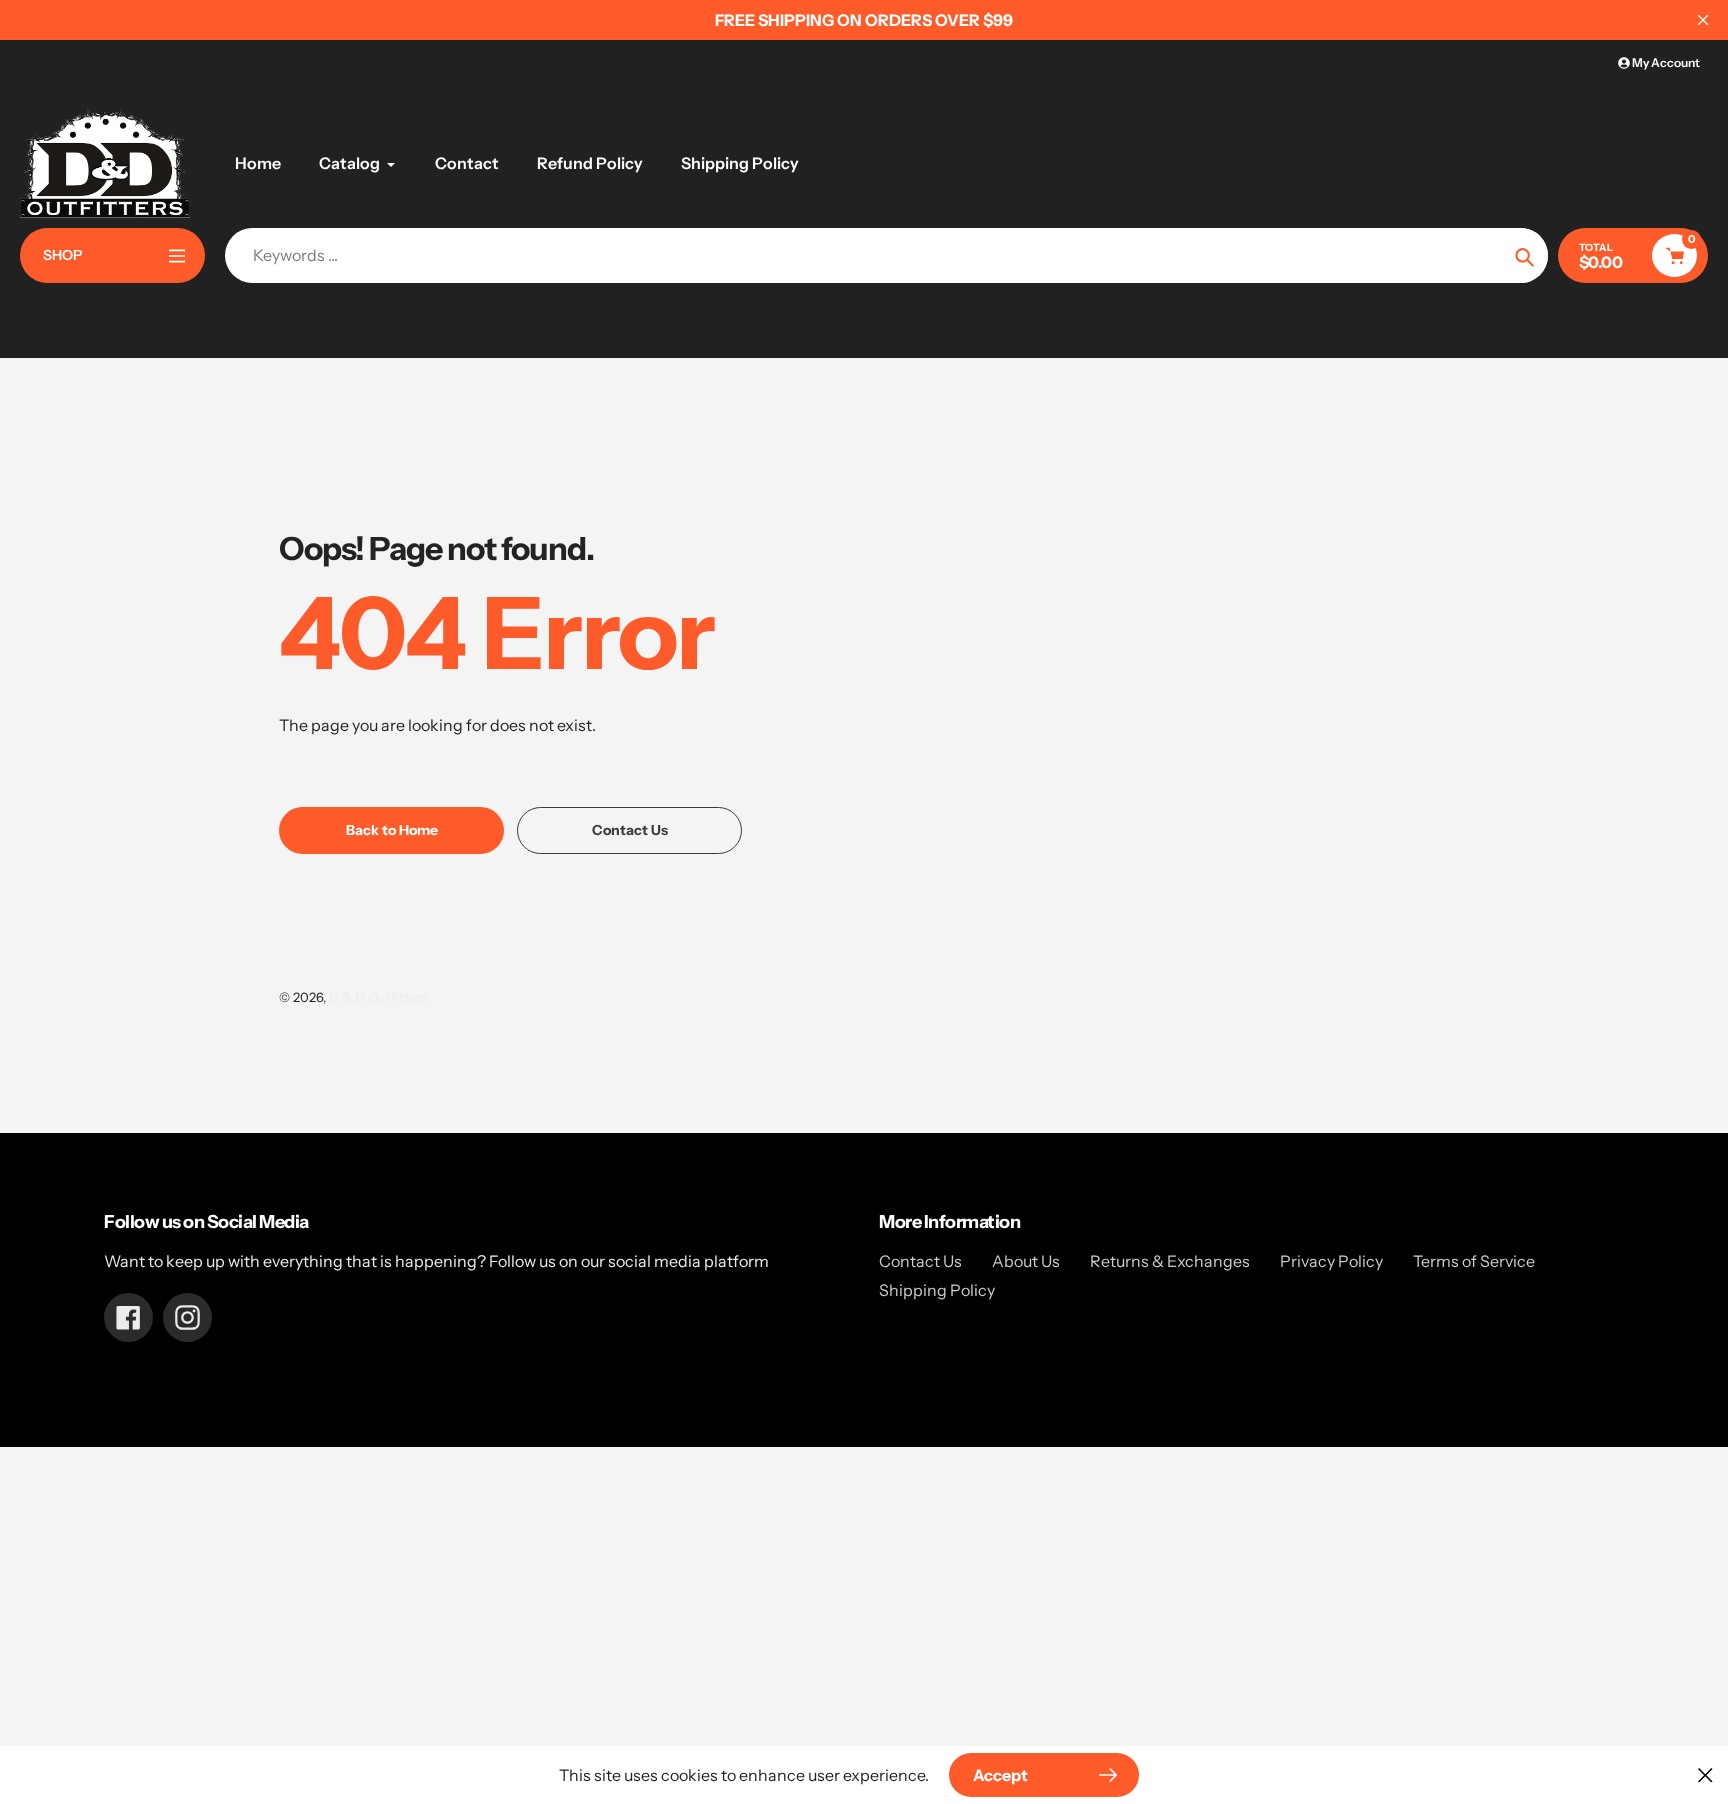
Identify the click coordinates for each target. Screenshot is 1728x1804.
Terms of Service (1474, 1261)
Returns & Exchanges (1170, 1261)
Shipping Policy (937, 1290)
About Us (1026, 1261)
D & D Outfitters (378, 997)
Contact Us (920, 1261)
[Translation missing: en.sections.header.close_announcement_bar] (1703, 20)
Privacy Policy (1331, 1261)
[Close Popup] (1705, 1774)
